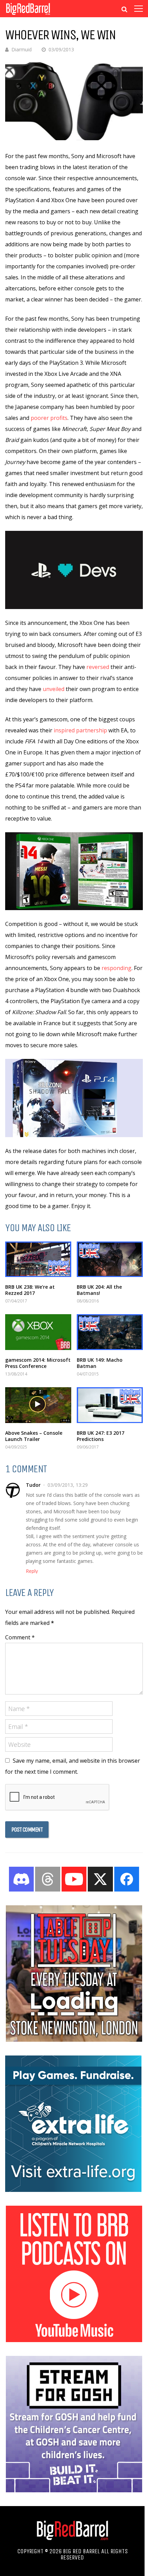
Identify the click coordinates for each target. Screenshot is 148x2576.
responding (117, 968)
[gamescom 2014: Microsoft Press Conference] (38, 1332)
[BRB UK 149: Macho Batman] (110, 1332)
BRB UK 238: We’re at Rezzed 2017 (30, 1290)
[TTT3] (74, 2040)
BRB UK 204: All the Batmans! (99, 1290)
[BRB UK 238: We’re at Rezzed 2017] (38, 1259)
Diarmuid (22, 49)
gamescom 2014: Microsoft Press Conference (38, 1363)
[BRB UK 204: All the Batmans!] (110, 1259)
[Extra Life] (73, 2190)
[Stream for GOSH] (74, 2490)
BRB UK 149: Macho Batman (100, 1363)
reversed (98, 667)
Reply (32, 1571)
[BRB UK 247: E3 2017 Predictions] (110, 1405)
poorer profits (49, 418)
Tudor (33, 1485)
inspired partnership (80, 730)
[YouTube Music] (74, 2340)
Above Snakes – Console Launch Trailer (34, 1436)
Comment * (20, 1637)
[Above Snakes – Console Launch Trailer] (38, 1405)
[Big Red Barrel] (28, 15)
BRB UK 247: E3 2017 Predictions (101, 1436)
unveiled (54, 689)
